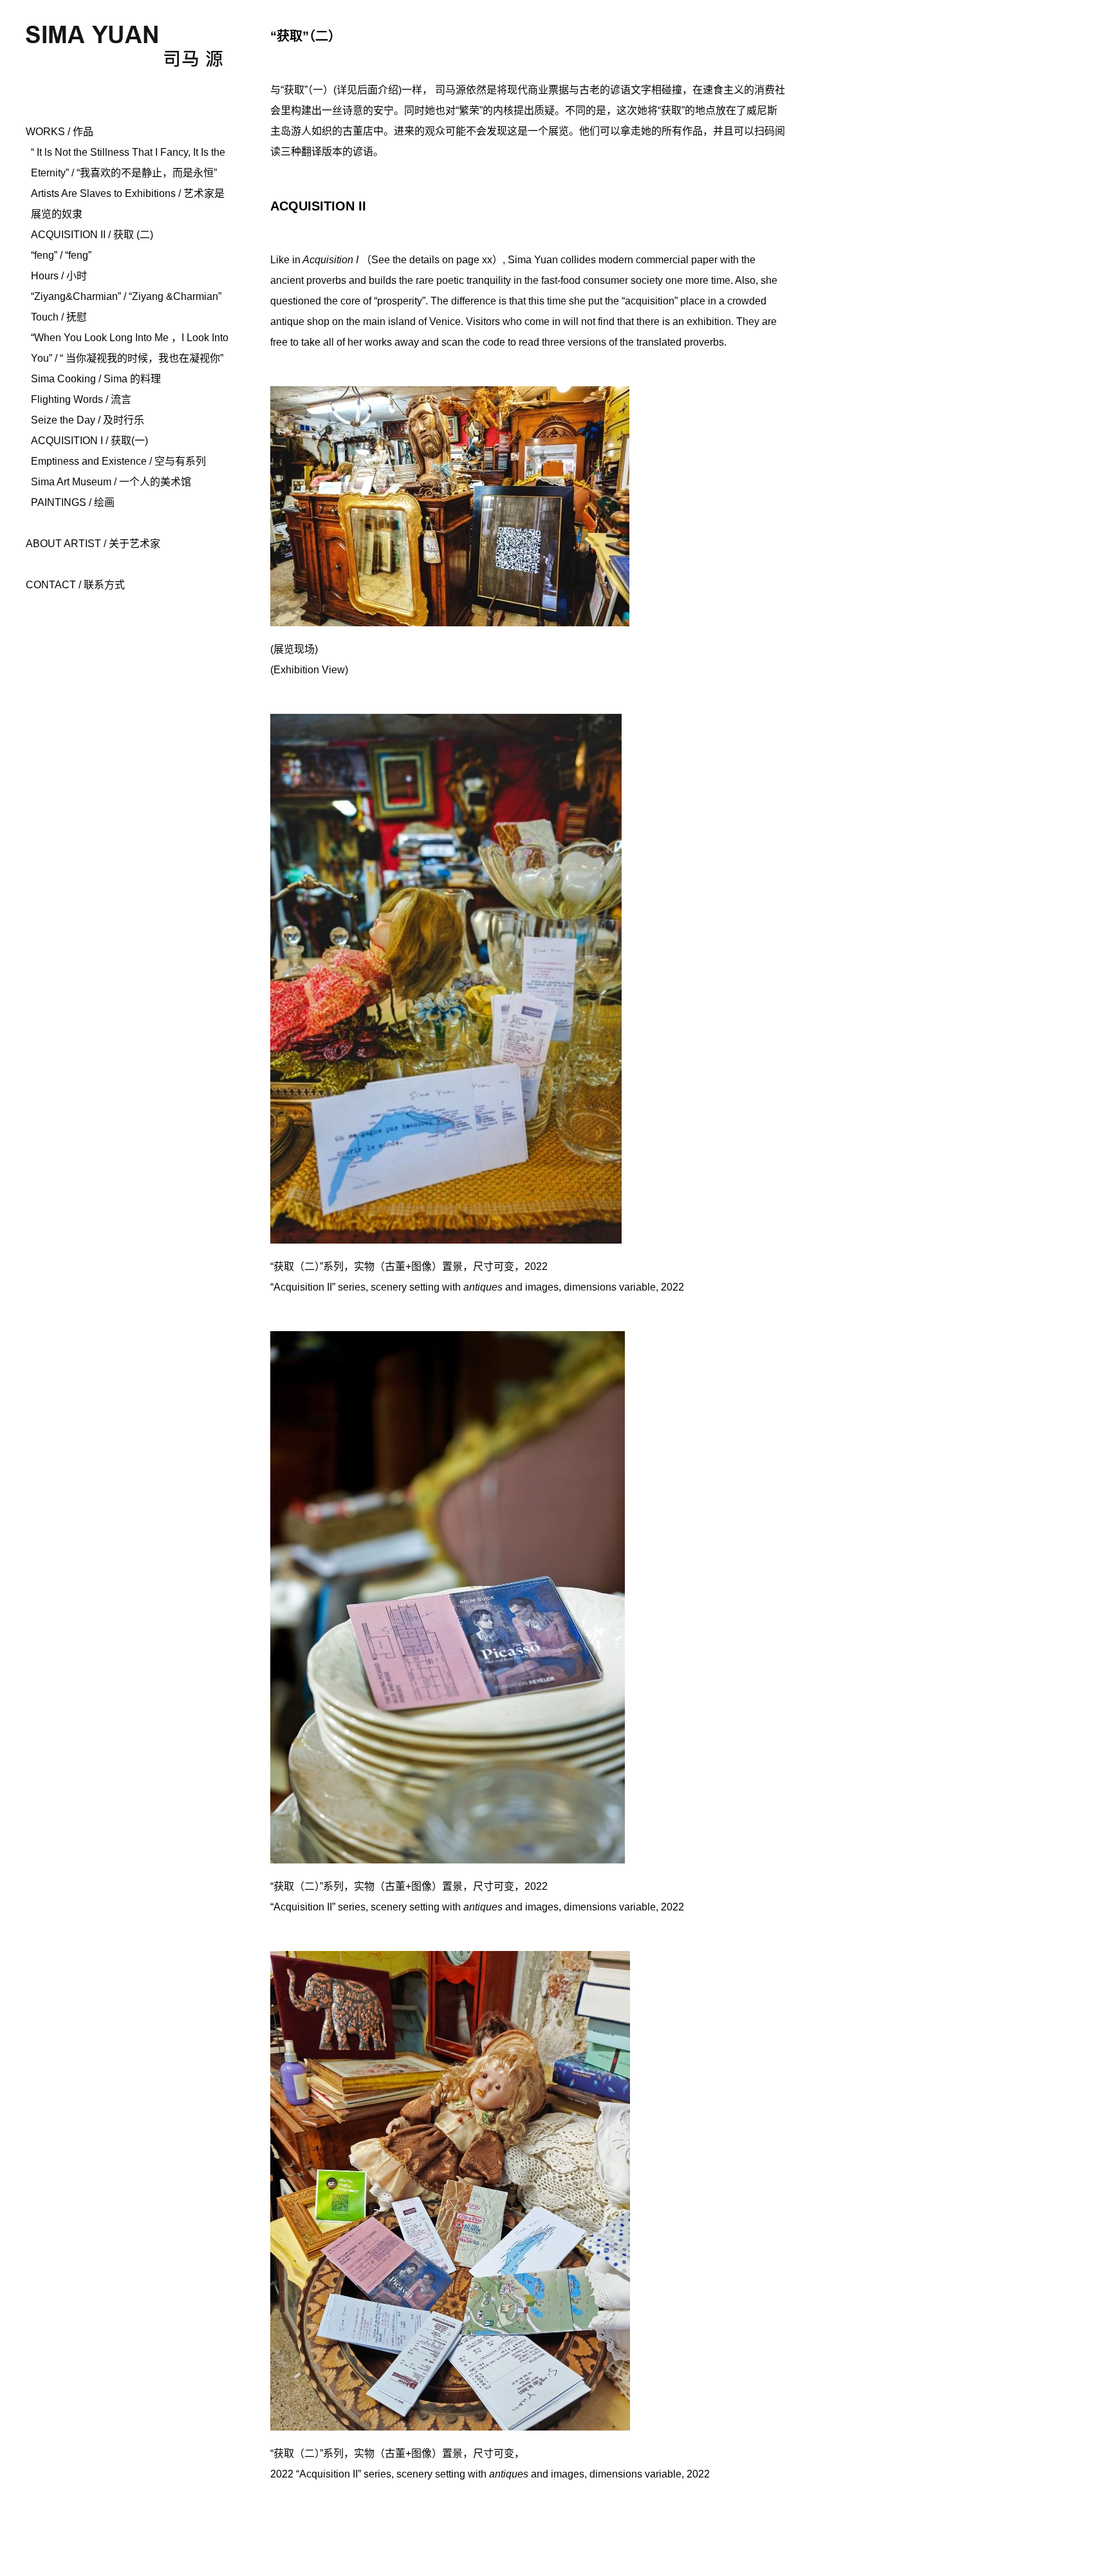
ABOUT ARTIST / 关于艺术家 (93, 544)
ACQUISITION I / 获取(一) (89, 441)
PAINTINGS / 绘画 (73, 502)
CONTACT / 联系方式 (75, 585)
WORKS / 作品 (60, 132)
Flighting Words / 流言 (81, 399)
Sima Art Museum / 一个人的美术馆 (111, 482)
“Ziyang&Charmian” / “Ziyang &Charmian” (126, 296)
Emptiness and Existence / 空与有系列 (118, 461)
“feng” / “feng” (61, 255)
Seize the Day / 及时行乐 (88, 420)
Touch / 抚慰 (59, 317)
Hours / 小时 (59, 276)
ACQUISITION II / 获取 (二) (92, 235)
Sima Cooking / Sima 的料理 (96, 379)
